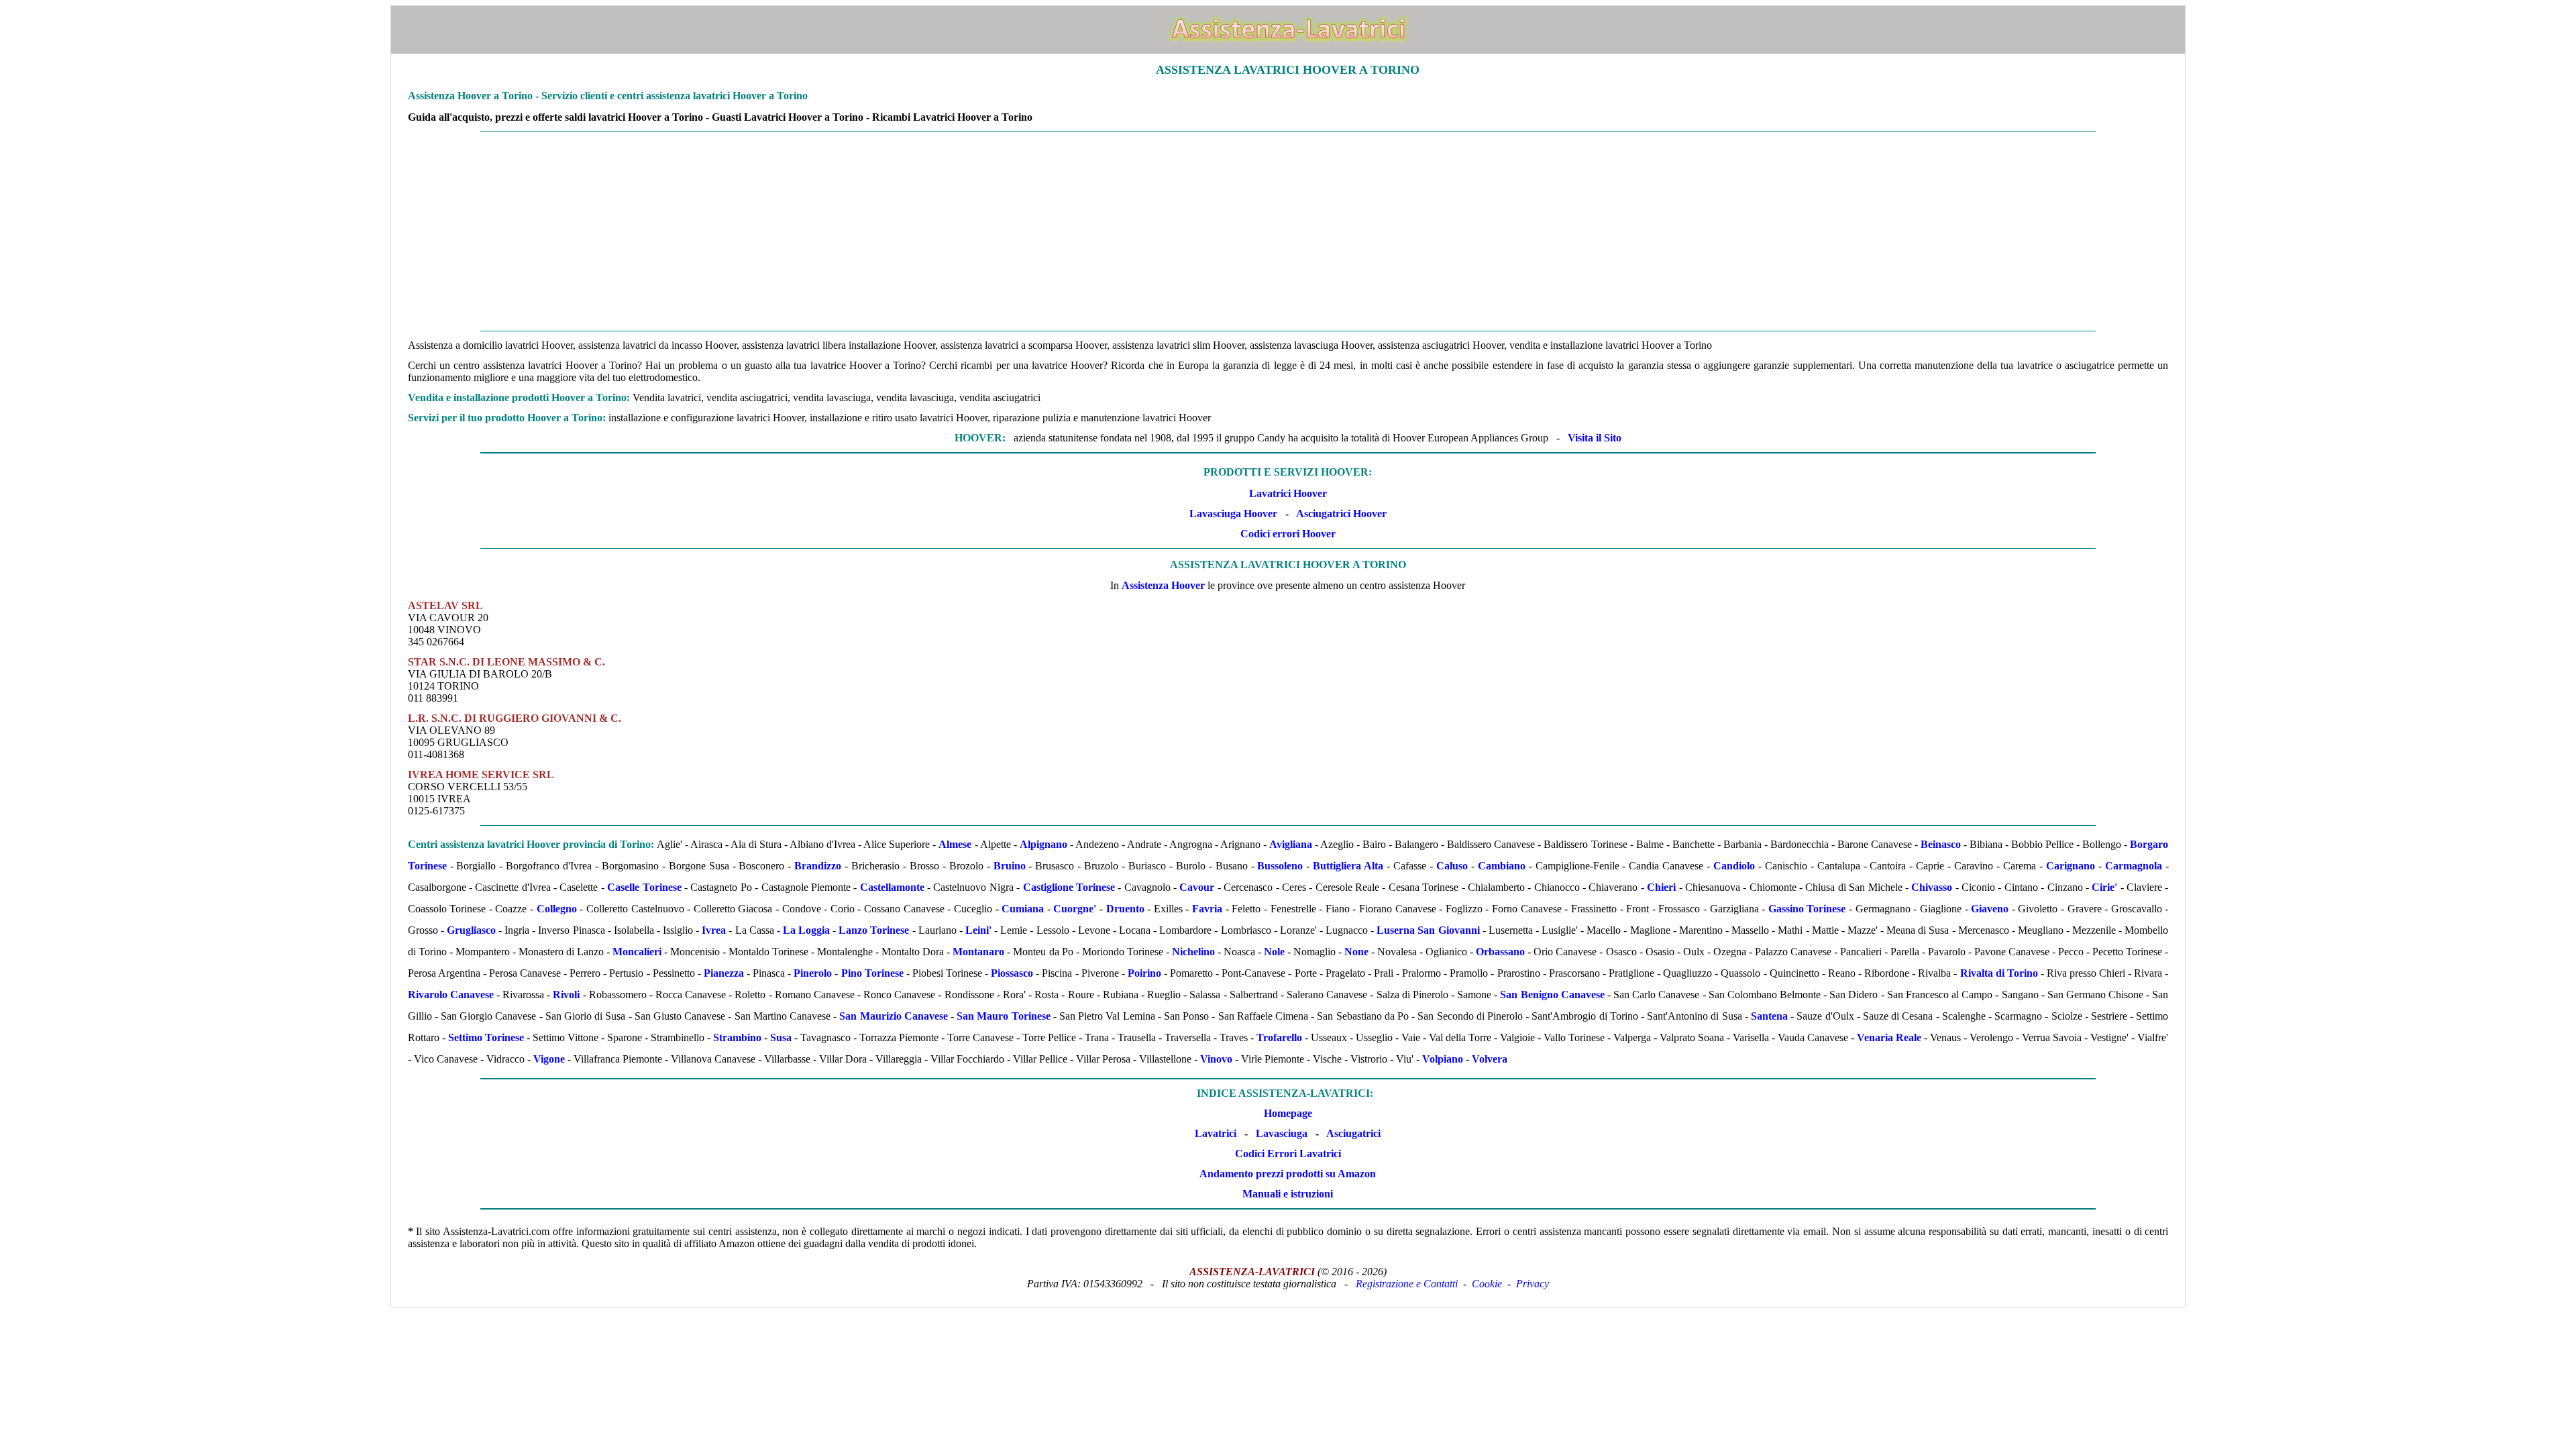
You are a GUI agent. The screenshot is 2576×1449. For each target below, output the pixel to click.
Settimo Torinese (486, 1037)
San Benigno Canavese (1552, 995)
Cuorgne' (1075, 909)
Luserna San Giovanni (1428, 930)
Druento (1125, 909)
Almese (955, 844)
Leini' (978, 930)
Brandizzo (818, 866)
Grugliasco (471, 930)
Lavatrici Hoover (1288, 493)
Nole (1274, 952)
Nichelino (1193, 952)
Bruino (1010, 866)
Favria (1207, 909)
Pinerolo (813, 973)
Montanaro (978, 952)
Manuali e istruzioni (1288, 1194)
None (1356, 952)
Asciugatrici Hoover (1341, 514)
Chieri (1661, 887)
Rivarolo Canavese (451, 995)
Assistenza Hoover (1163, 585)
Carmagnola (2134, 866)
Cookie (1487, 1284)
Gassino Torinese (1807, 909)
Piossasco (1012, 973)
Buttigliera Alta (1348, 866)
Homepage (1288, 1113)
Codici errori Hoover (1288, 534)
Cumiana (1023, 909)
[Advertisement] (1288, 231)
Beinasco (1941, 844)
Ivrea (714, 930)
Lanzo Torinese (874, 930)
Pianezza (724, 973)
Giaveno (1990, 909)
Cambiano (1502, 866)
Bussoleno (1280, 866)
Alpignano (1043, 844)
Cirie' (2104, 887)
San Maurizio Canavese (893, 1016)
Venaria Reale (1889, 1037)
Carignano (2071, 866)
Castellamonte (892, 887)
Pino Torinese (872, 973)
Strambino (737, 1037)
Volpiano (1443, 1059)
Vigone (549, 1059)
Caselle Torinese (644, 887)
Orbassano (1500, 952)
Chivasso (1932, 887)
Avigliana (1291, 844)
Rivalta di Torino (1999, 973)
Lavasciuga (1282, 1133)
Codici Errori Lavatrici (1288, 1153)
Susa (781, 1037)
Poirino (1144, 973)
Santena (1769, 1016)
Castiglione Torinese (1069, 887)
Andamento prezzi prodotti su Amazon (1288, 1174)
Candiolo (1734, 866)
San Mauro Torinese (1003, 1016)
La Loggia (806, 930)
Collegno (557, 909)
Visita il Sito (1595, 438)
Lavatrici (1216, 1133)
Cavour (1197, 887)
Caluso (1452, 866)
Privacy (1533, 1284)
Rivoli (566, 995)
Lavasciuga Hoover (1233, 514)
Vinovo (1216, 1059)
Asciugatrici (1353, 1133)
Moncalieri (637, 952)
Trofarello (1279, 1037)
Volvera (1490, 1059)
